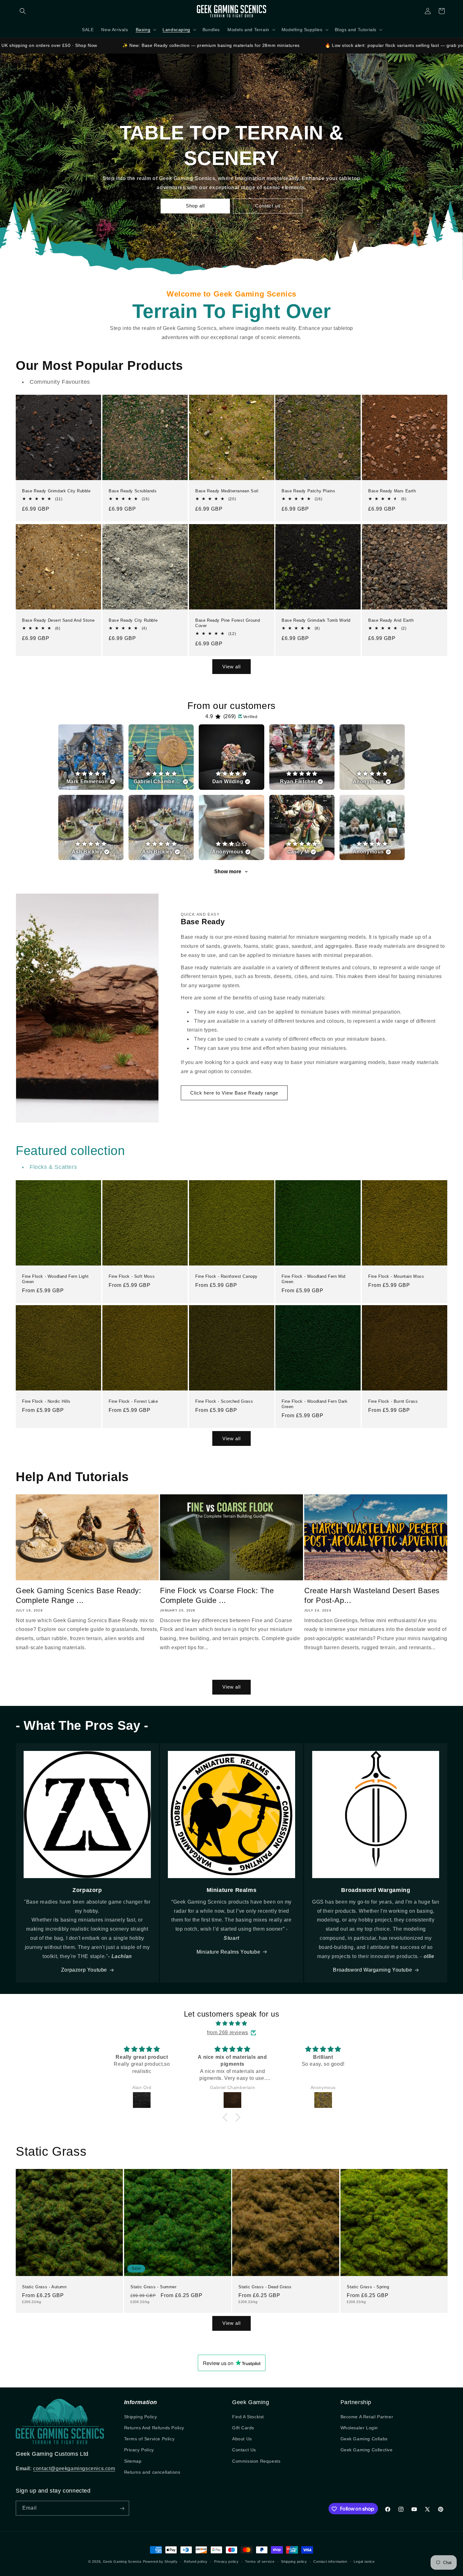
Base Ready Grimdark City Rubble (56, 491)
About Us (242, 2439)
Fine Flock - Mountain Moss (396, 1276)
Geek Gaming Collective (367, 2450)
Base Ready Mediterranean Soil (227, 491)
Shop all (195, 206)
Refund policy (196, 2561)
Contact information (330, 2561)
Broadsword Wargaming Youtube (372, 1970)
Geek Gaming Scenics (122, 2562)
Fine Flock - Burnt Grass (393, 1401)
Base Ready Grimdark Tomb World (316, 620)
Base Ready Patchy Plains (308, 491)
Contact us (268, 206)
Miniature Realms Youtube (228, 1952)
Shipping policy (294, 2561)
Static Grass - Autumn (44, 2287)
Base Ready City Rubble (133, 620)
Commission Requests (256, 2461)
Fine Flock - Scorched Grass (224, 1401)
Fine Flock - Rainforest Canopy (226, 1276)
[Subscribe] (122, 2508)
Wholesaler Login (359, 2428)
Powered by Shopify (160, 2562)
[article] (91, 757)
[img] (231, 2024)
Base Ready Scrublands (133, 491)
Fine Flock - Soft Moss (132, 1276)
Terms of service (260, 2561)
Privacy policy (226, 2561)
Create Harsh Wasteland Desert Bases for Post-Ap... (372, 1595)
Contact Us (244, 2450)
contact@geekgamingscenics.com (74, 2468)
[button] (23, 11)
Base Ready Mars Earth (392, 491)
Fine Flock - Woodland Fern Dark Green (315, 1404)
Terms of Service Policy (149, 2439)
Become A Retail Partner (367, 2417)
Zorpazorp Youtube (84, 1970)
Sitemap (133, 2461)
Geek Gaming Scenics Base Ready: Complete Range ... (79, 1595)
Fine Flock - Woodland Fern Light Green (55, 1279)
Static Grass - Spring (368, 2287)
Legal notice (364, 2561)
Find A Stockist (248, 2417)
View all (231, 667)
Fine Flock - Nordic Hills (46, 1401)
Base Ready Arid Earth (391, 620)
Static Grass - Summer (154, 2287)
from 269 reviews (228, 2032)
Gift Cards (243, 2428)
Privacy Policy (139, 2450)
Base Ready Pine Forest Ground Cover (228, 623)
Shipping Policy (141, 2417)
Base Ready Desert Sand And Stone (58, 620)
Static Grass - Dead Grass (265, 2287)
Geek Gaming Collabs (364, 2439)
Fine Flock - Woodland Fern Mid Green (314, 1279)
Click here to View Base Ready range (234, 1093)
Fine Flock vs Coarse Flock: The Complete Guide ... (217, 1595)
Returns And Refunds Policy (154, 2428)
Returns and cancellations (152, 2472)
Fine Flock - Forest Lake (133, 1401)
